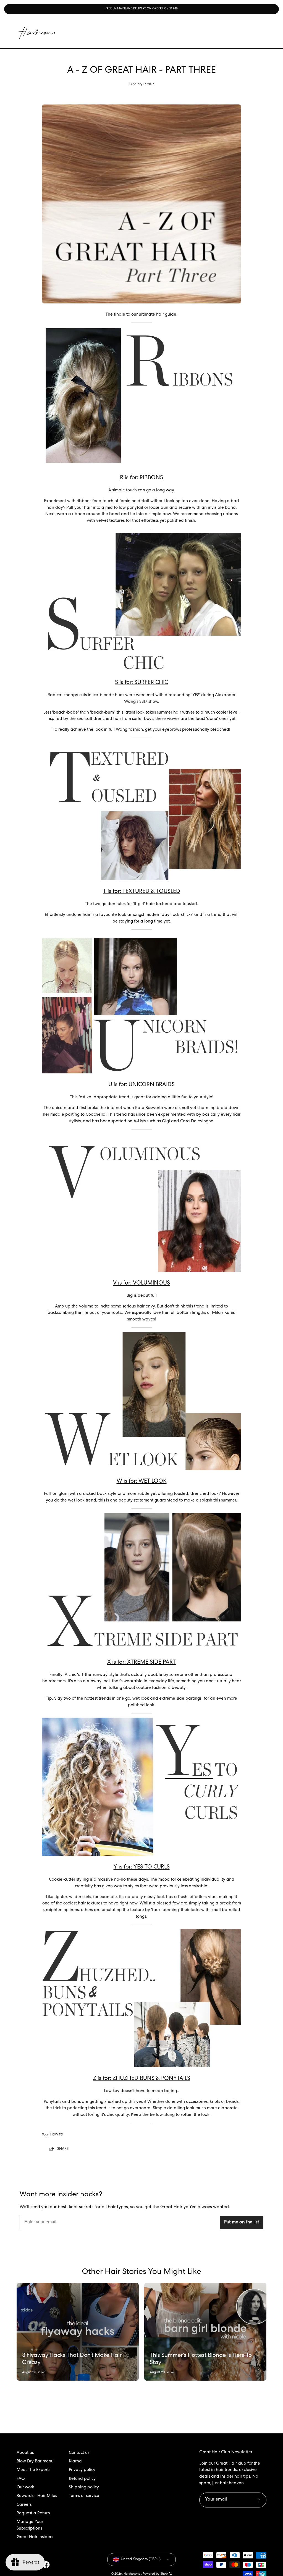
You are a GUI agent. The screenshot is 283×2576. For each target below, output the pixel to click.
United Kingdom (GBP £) (141, 2560)
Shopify (166, 2574)
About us (25, 2453)
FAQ (21, 2479)
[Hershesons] (36, 33)
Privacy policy (82, 2470)
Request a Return (33, 2514)
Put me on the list (242, 2223)
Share (63, 2149)
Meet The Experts (33, 2470)
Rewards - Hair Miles (37, 2496)
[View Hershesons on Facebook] (46, 2565)
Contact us (79, 2453)
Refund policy (82, 2479)
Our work (25, 2488)
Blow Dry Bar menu (35, 2462)
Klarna (75, 2462)
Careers (24, 2505)
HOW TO (57, 2135)
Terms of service (84, 2496)
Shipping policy (84, 2488)
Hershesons (132, 2574)
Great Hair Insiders (35, 2537)
